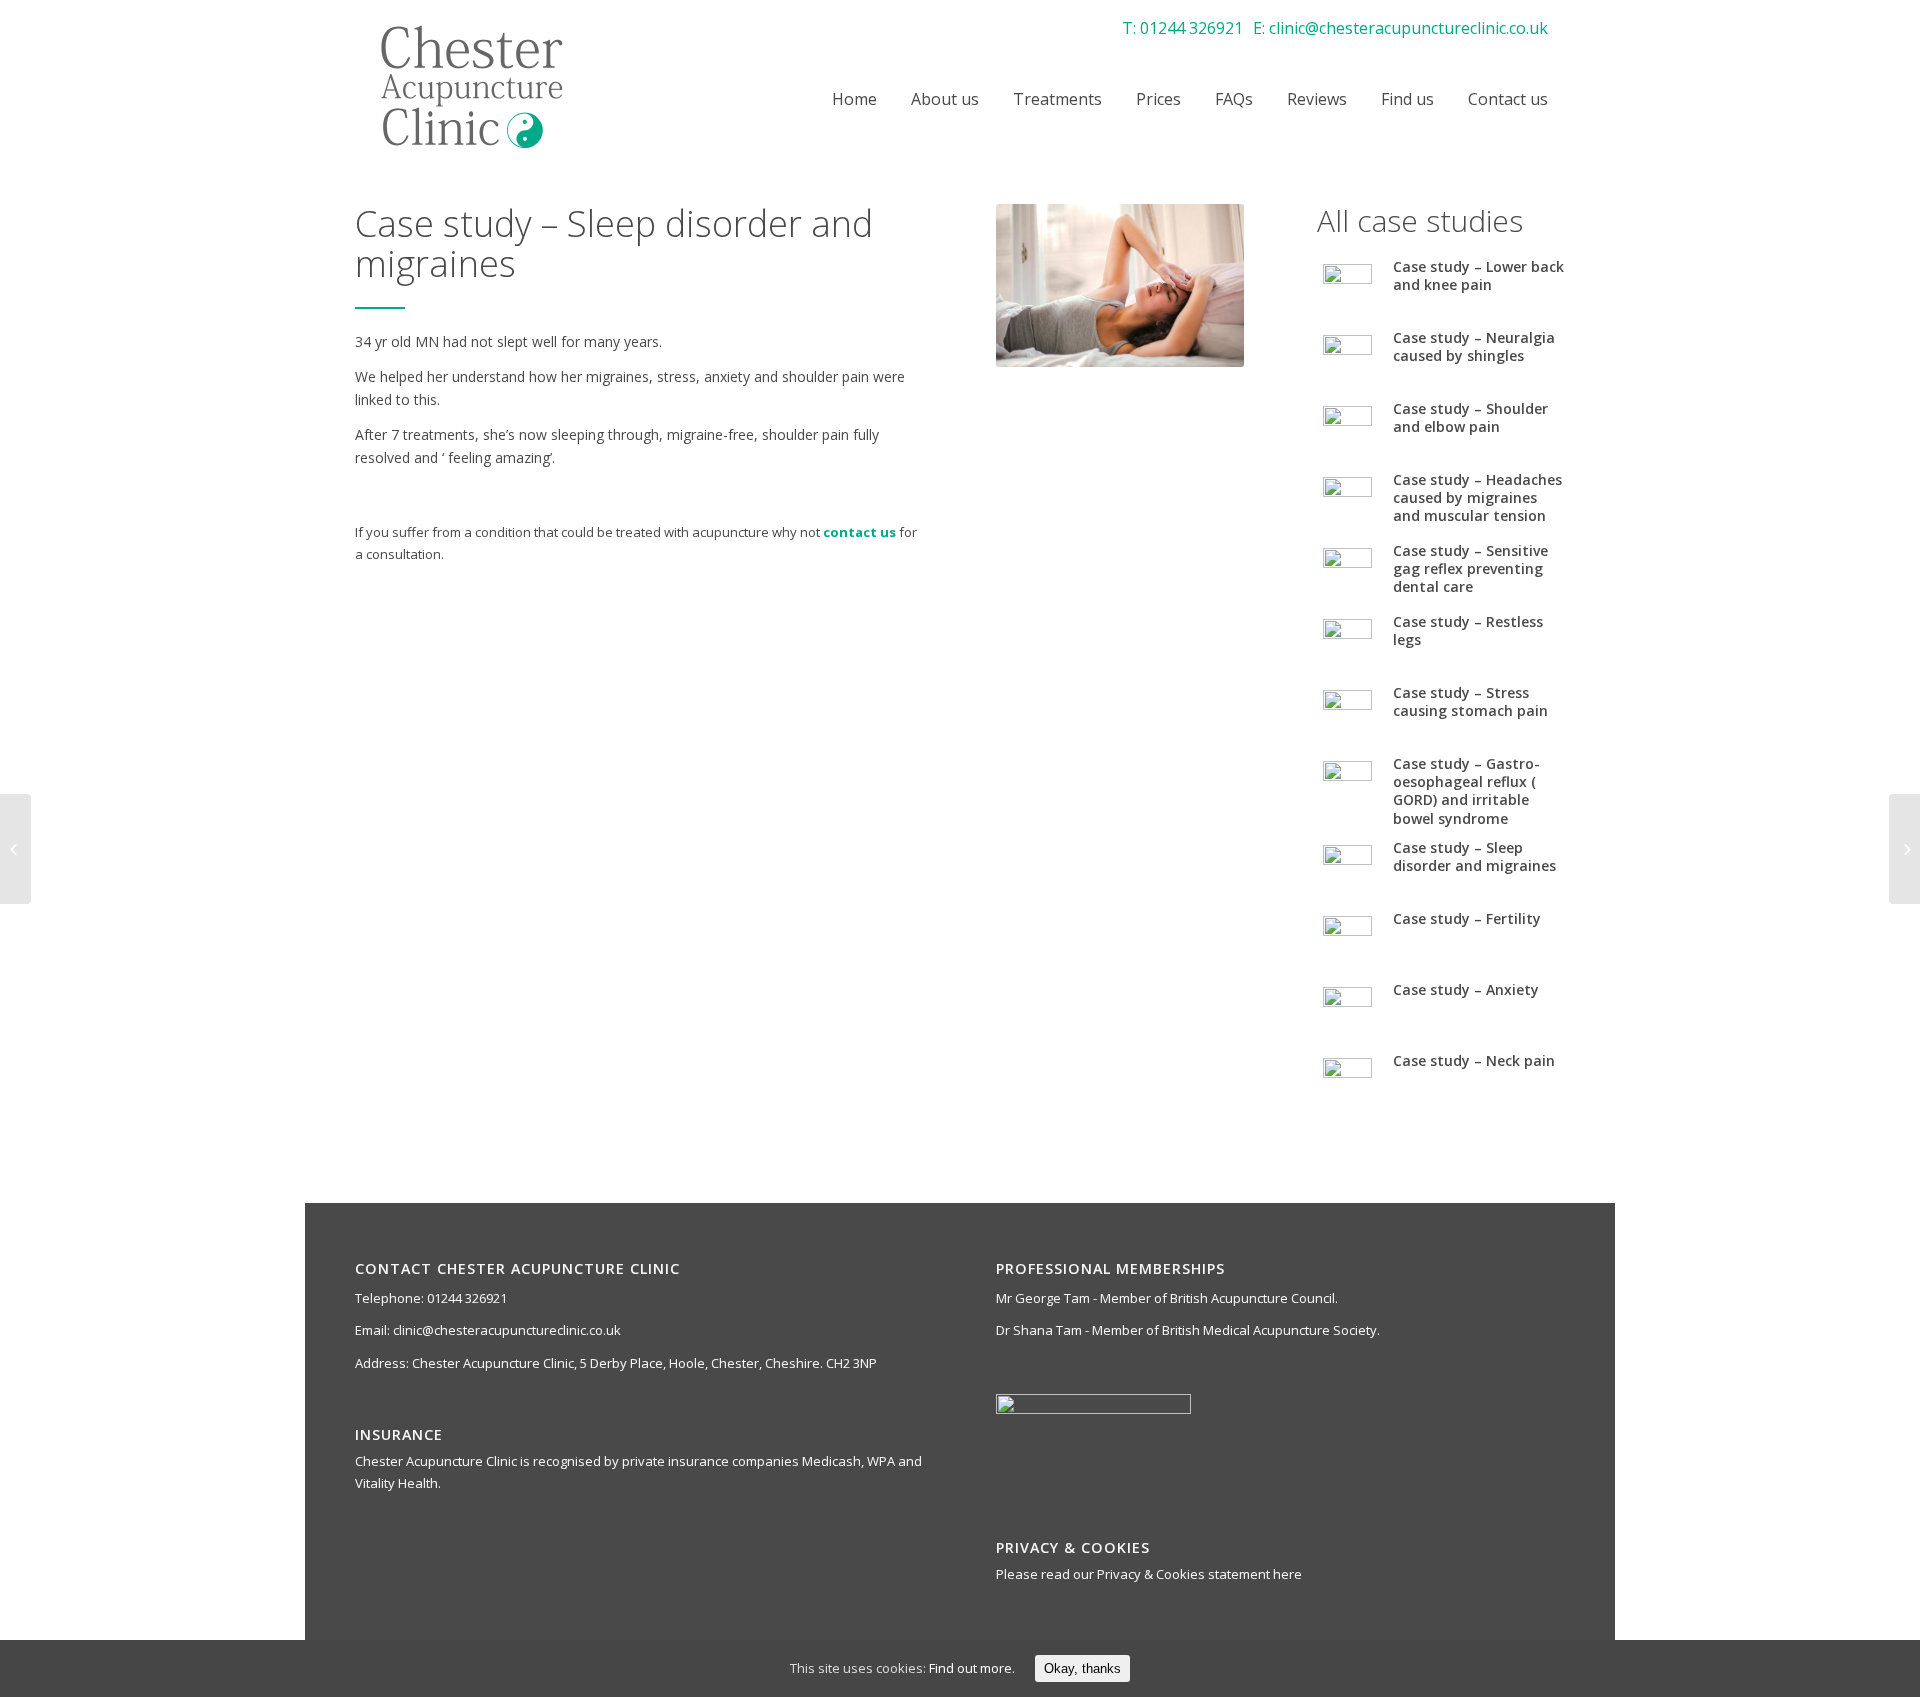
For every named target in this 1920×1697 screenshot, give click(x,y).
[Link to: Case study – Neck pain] (1347, 1082)
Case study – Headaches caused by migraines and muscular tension (1477, 497)
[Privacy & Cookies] (15, 849)
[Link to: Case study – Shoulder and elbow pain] (1347, 430)
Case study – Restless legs (1468, 630)
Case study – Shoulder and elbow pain (1470, 417)
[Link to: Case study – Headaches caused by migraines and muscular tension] (1347, 501)
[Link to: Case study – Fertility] (1347, 940)
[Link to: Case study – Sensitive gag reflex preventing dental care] (1347, 572)
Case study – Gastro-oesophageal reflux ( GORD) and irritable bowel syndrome (1466, 791)
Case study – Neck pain (1474, 1060)
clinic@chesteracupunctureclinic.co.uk (1408, 28)
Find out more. (972, 1668)
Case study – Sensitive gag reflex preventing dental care (1470, 568)
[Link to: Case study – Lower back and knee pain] (1347, 288)
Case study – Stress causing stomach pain (1470, 701)
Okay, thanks (1082, 1668)
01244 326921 (1191, 28)
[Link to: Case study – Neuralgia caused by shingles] (1347, 359)
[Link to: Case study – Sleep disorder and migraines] (1347, 869)
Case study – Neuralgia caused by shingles (1474, 346)
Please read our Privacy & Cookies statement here (1149, 1574)
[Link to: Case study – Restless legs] (1347, 643)
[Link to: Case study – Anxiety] (1347, 1011)
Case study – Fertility (1467, 918)
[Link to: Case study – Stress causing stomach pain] (1347, 714)
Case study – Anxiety (1466, 989)
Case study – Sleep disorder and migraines (1474, 856)
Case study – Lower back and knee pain (1478, 275)
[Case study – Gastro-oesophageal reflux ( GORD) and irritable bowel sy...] (1904, 849)
